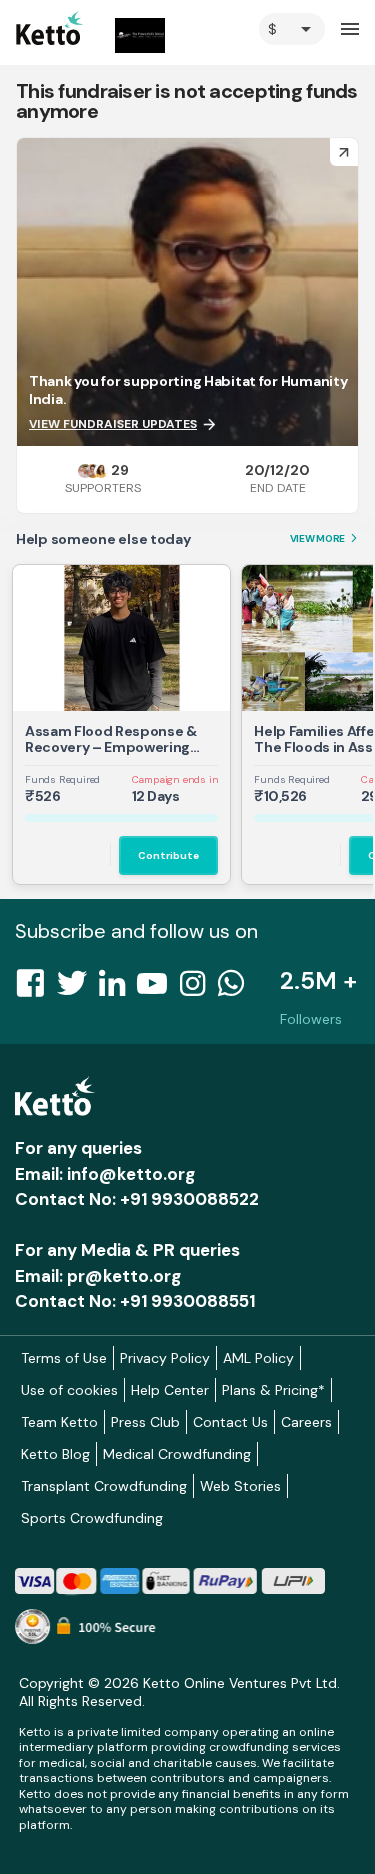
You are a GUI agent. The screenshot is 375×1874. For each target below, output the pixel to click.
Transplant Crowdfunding (104, 1486)
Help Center (170, 1390)
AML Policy (258, 1358)
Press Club (145, 1422)
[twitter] (78, 989)
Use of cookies (69, 1390)
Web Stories (240, 1486)
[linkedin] (118, 989)
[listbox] (292, 29)
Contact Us (230, 1422)
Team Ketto (59, 1422)
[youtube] (158, 989)
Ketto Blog (55, 1454)
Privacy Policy (165, 1358)
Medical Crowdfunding (177, 1454)
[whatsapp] (237, 989)
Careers (306, 1422)
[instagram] (198, 989)
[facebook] (36, 989)
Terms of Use (64, 1358)
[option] (292, 29)
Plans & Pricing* (273, 1390)
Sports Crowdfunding (92, 1518)
